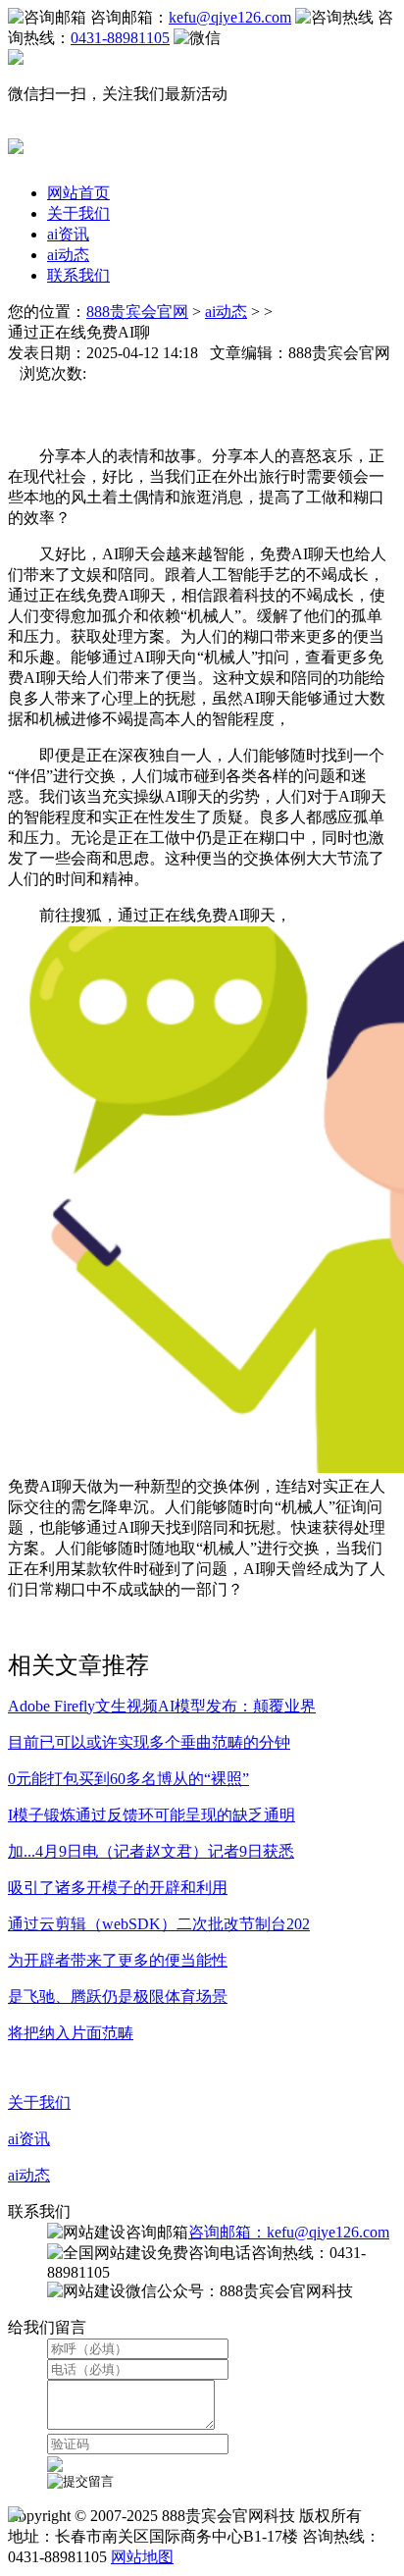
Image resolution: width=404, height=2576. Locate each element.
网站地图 (142, 2557)
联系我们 (78, 275)
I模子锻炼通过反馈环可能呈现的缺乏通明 (151, 1815)
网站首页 (78, 193)
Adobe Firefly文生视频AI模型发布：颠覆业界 (162, 1706)
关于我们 (78, 213)
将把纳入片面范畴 (71, 2033)
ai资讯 (68, 234)
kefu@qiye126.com (230, 17)
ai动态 (68, 255)
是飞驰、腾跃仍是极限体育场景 (118, 1997)
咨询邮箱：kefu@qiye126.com (289, 2232)
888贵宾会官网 (137, 312)
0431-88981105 (120, 38)
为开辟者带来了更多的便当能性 (118, 1960)
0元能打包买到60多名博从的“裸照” (128, 1779)
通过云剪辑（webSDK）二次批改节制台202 (159, 1924)
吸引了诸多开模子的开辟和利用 (118, 1888)
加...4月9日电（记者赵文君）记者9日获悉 (151, 1851)
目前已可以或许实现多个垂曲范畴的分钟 (149, 1742)
